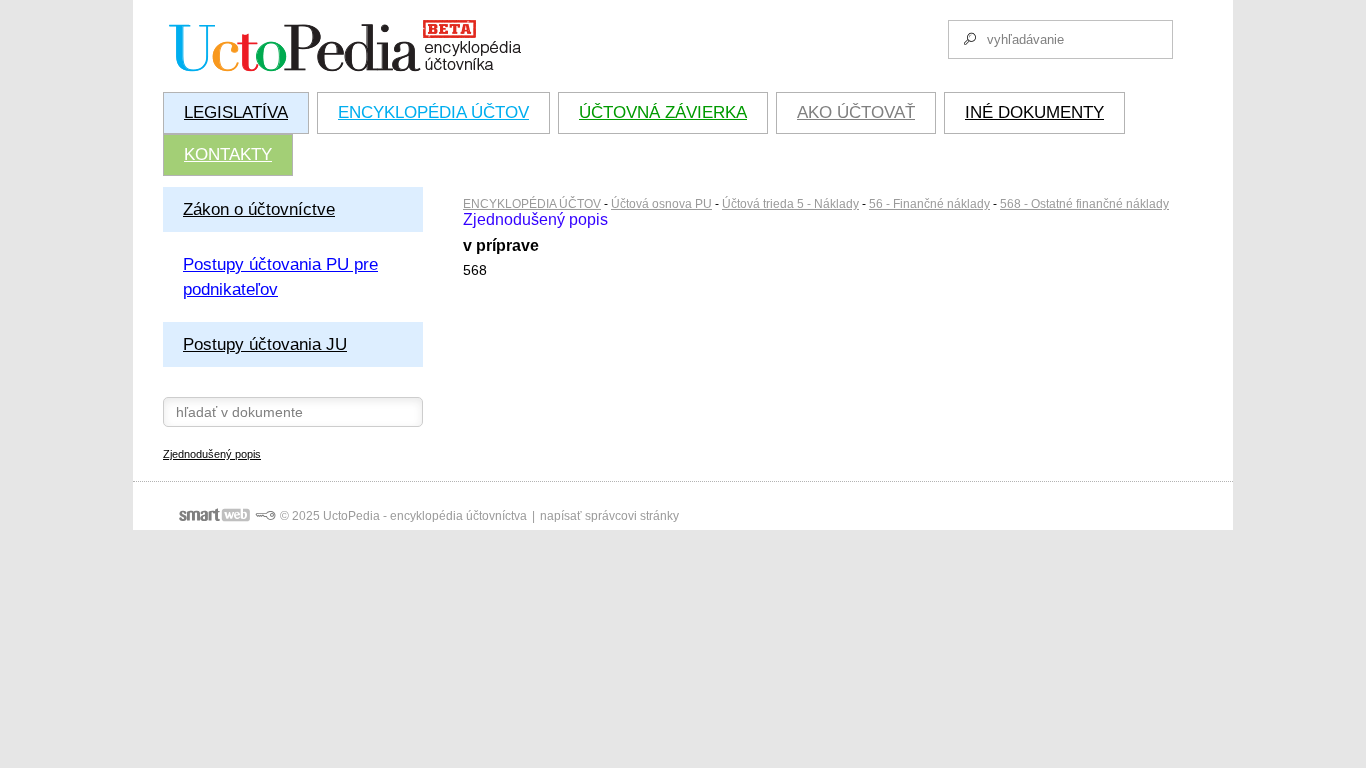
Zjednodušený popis (212, 454)
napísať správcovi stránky (609, 516)
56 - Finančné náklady (929, 204)
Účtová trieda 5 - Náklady (790, 204)
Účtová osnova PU (661, 204)
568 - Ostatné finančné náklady (1084, 204)
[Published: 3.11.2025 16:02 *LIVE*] (265, 516)
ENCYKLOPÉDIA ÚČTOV (532, 204)
